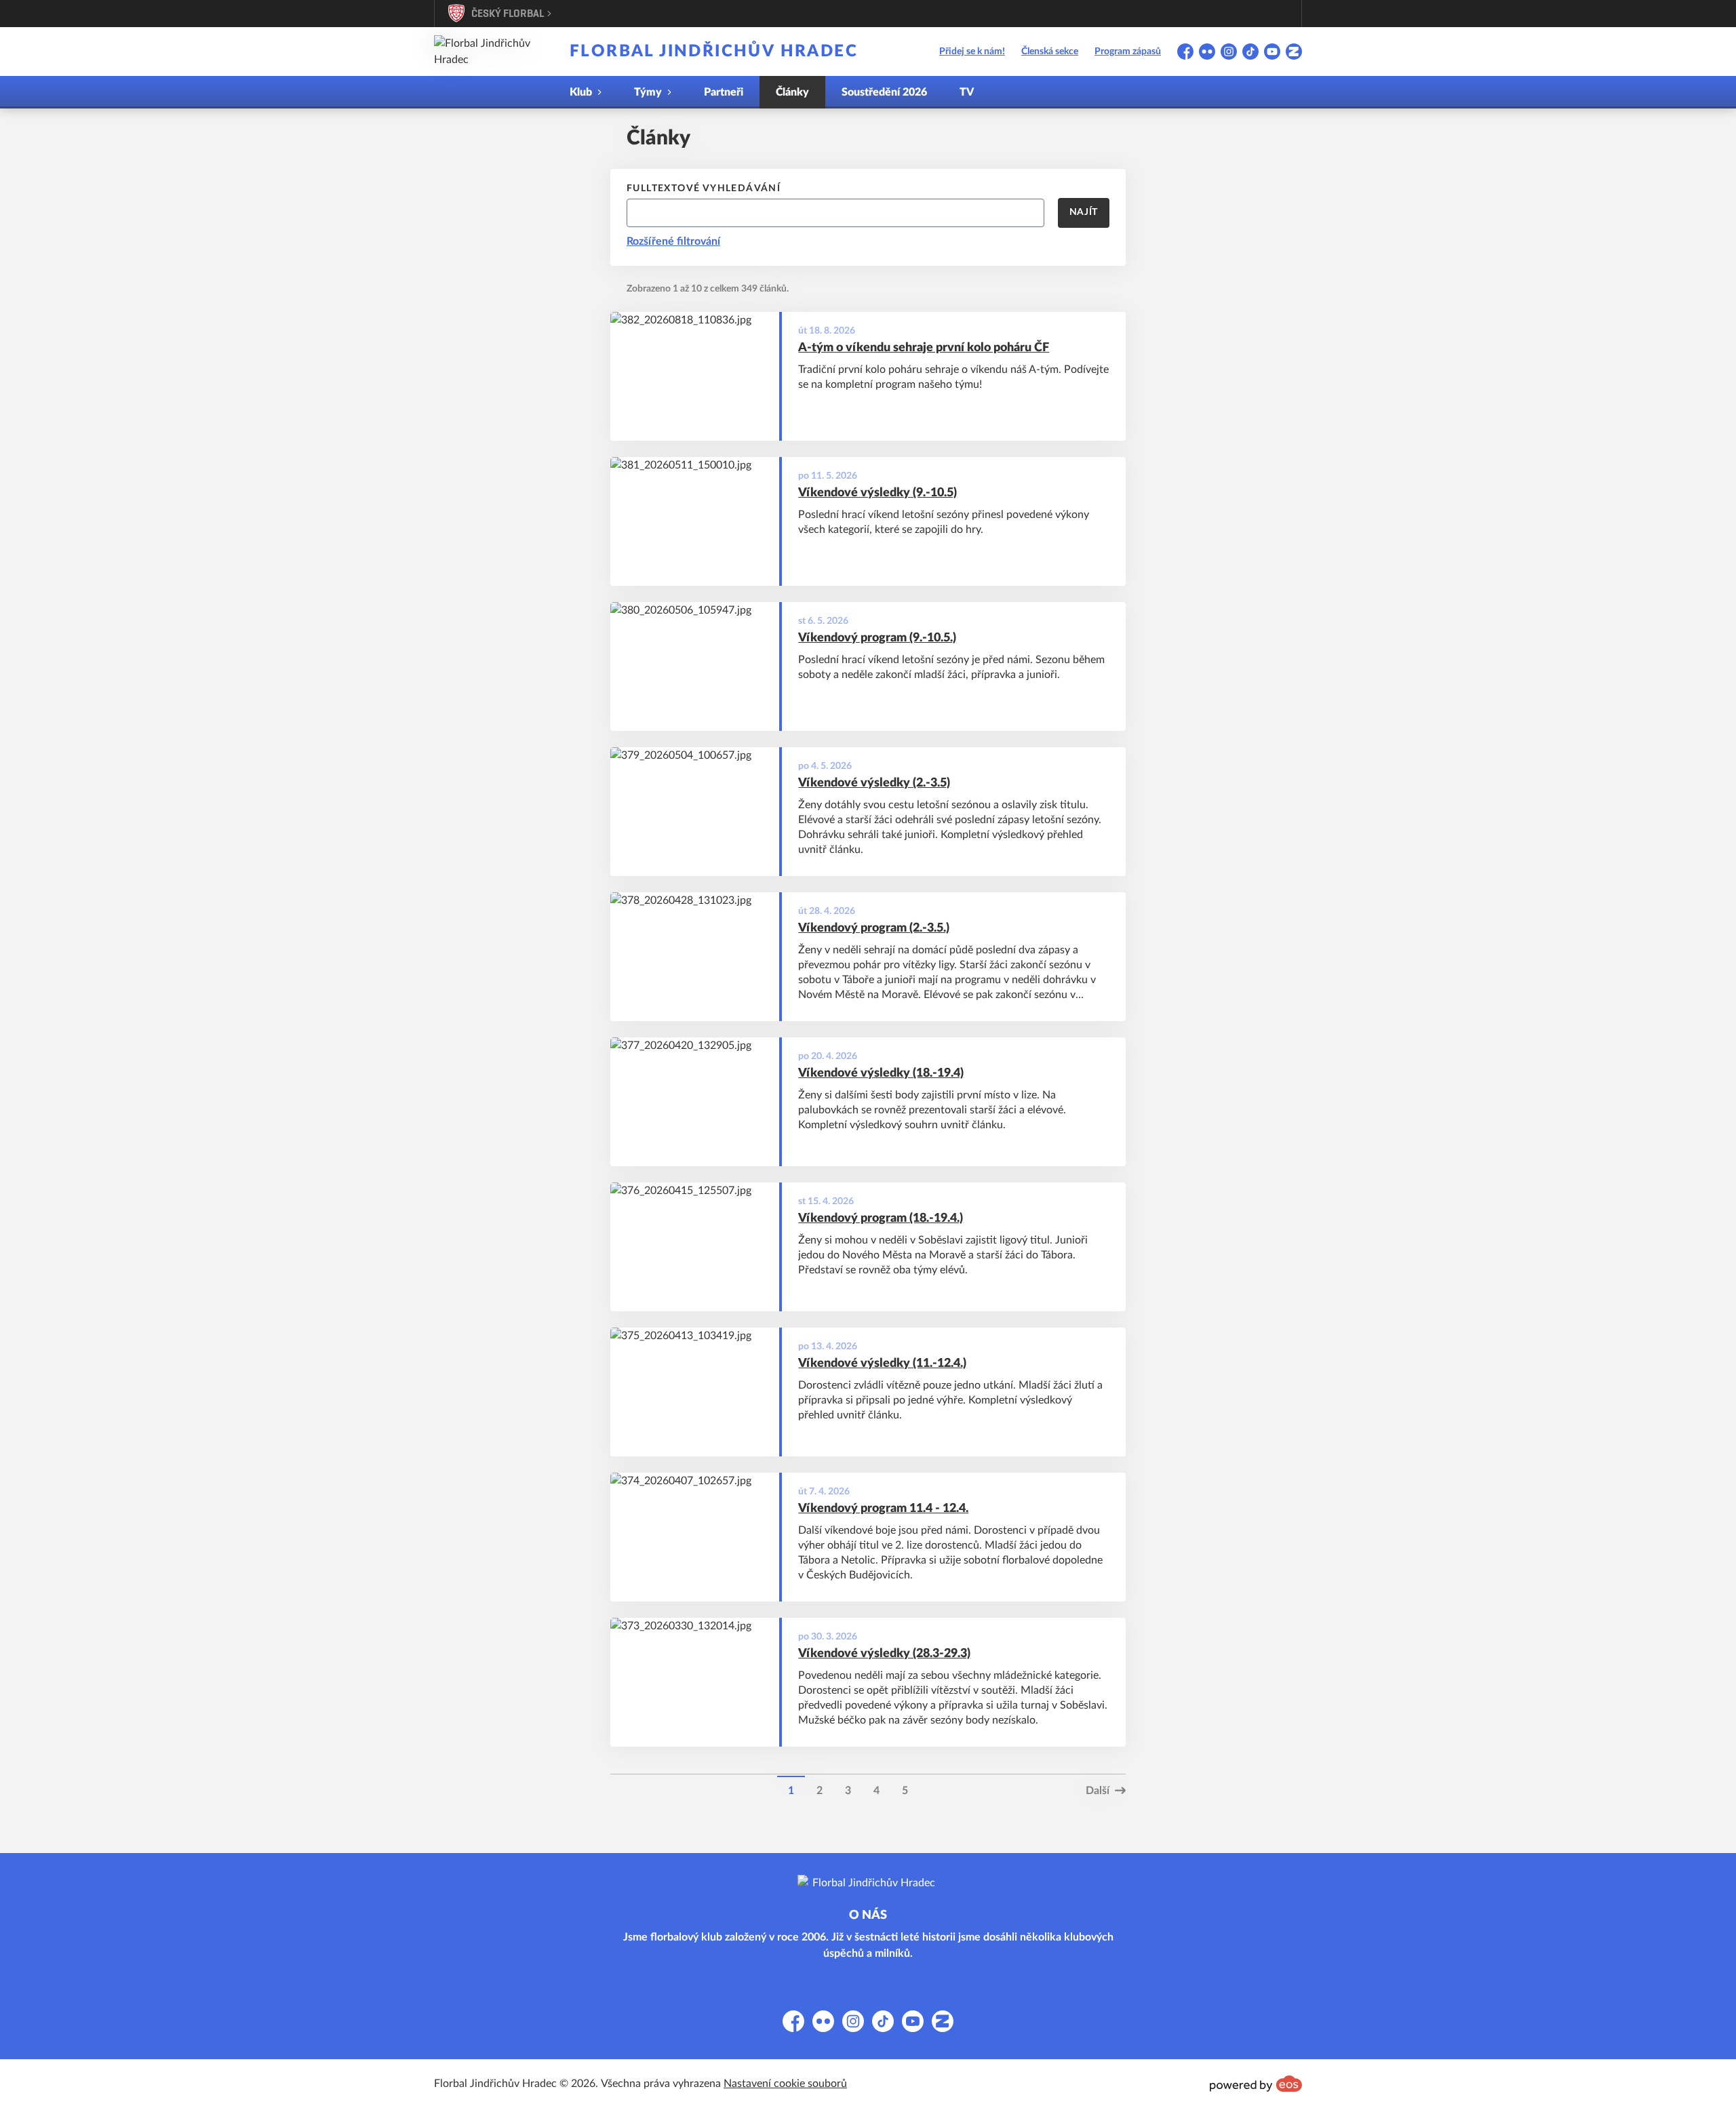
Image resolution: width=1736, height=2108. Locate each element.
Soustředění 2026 (884, 92)
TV (967, 92)
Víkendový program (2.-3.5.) (874, 928)
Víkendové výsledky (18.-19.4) (881, 1073)
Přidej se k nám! (972, 52)
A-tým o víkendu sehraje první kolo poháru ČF (924, 348)
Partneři (724, 92)
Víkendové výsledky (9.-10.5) (877, 493)
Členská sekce (1050, 52)
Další (1098, 1791)
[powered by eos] (1256, 2084)
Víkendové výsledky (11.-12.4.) (882, 1364)
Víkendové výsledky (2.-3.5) (874, 783)
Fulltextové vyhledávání (704, 188)
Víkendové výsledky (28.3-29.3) (884, 1654)
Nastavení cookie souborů (785, 2084)
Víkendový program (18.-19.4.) (881, 1218)
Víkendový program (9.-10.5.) (877, 638)
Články (792, 92)
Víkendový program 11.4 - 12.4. (883, 1509)
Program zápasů (1128, 52)
